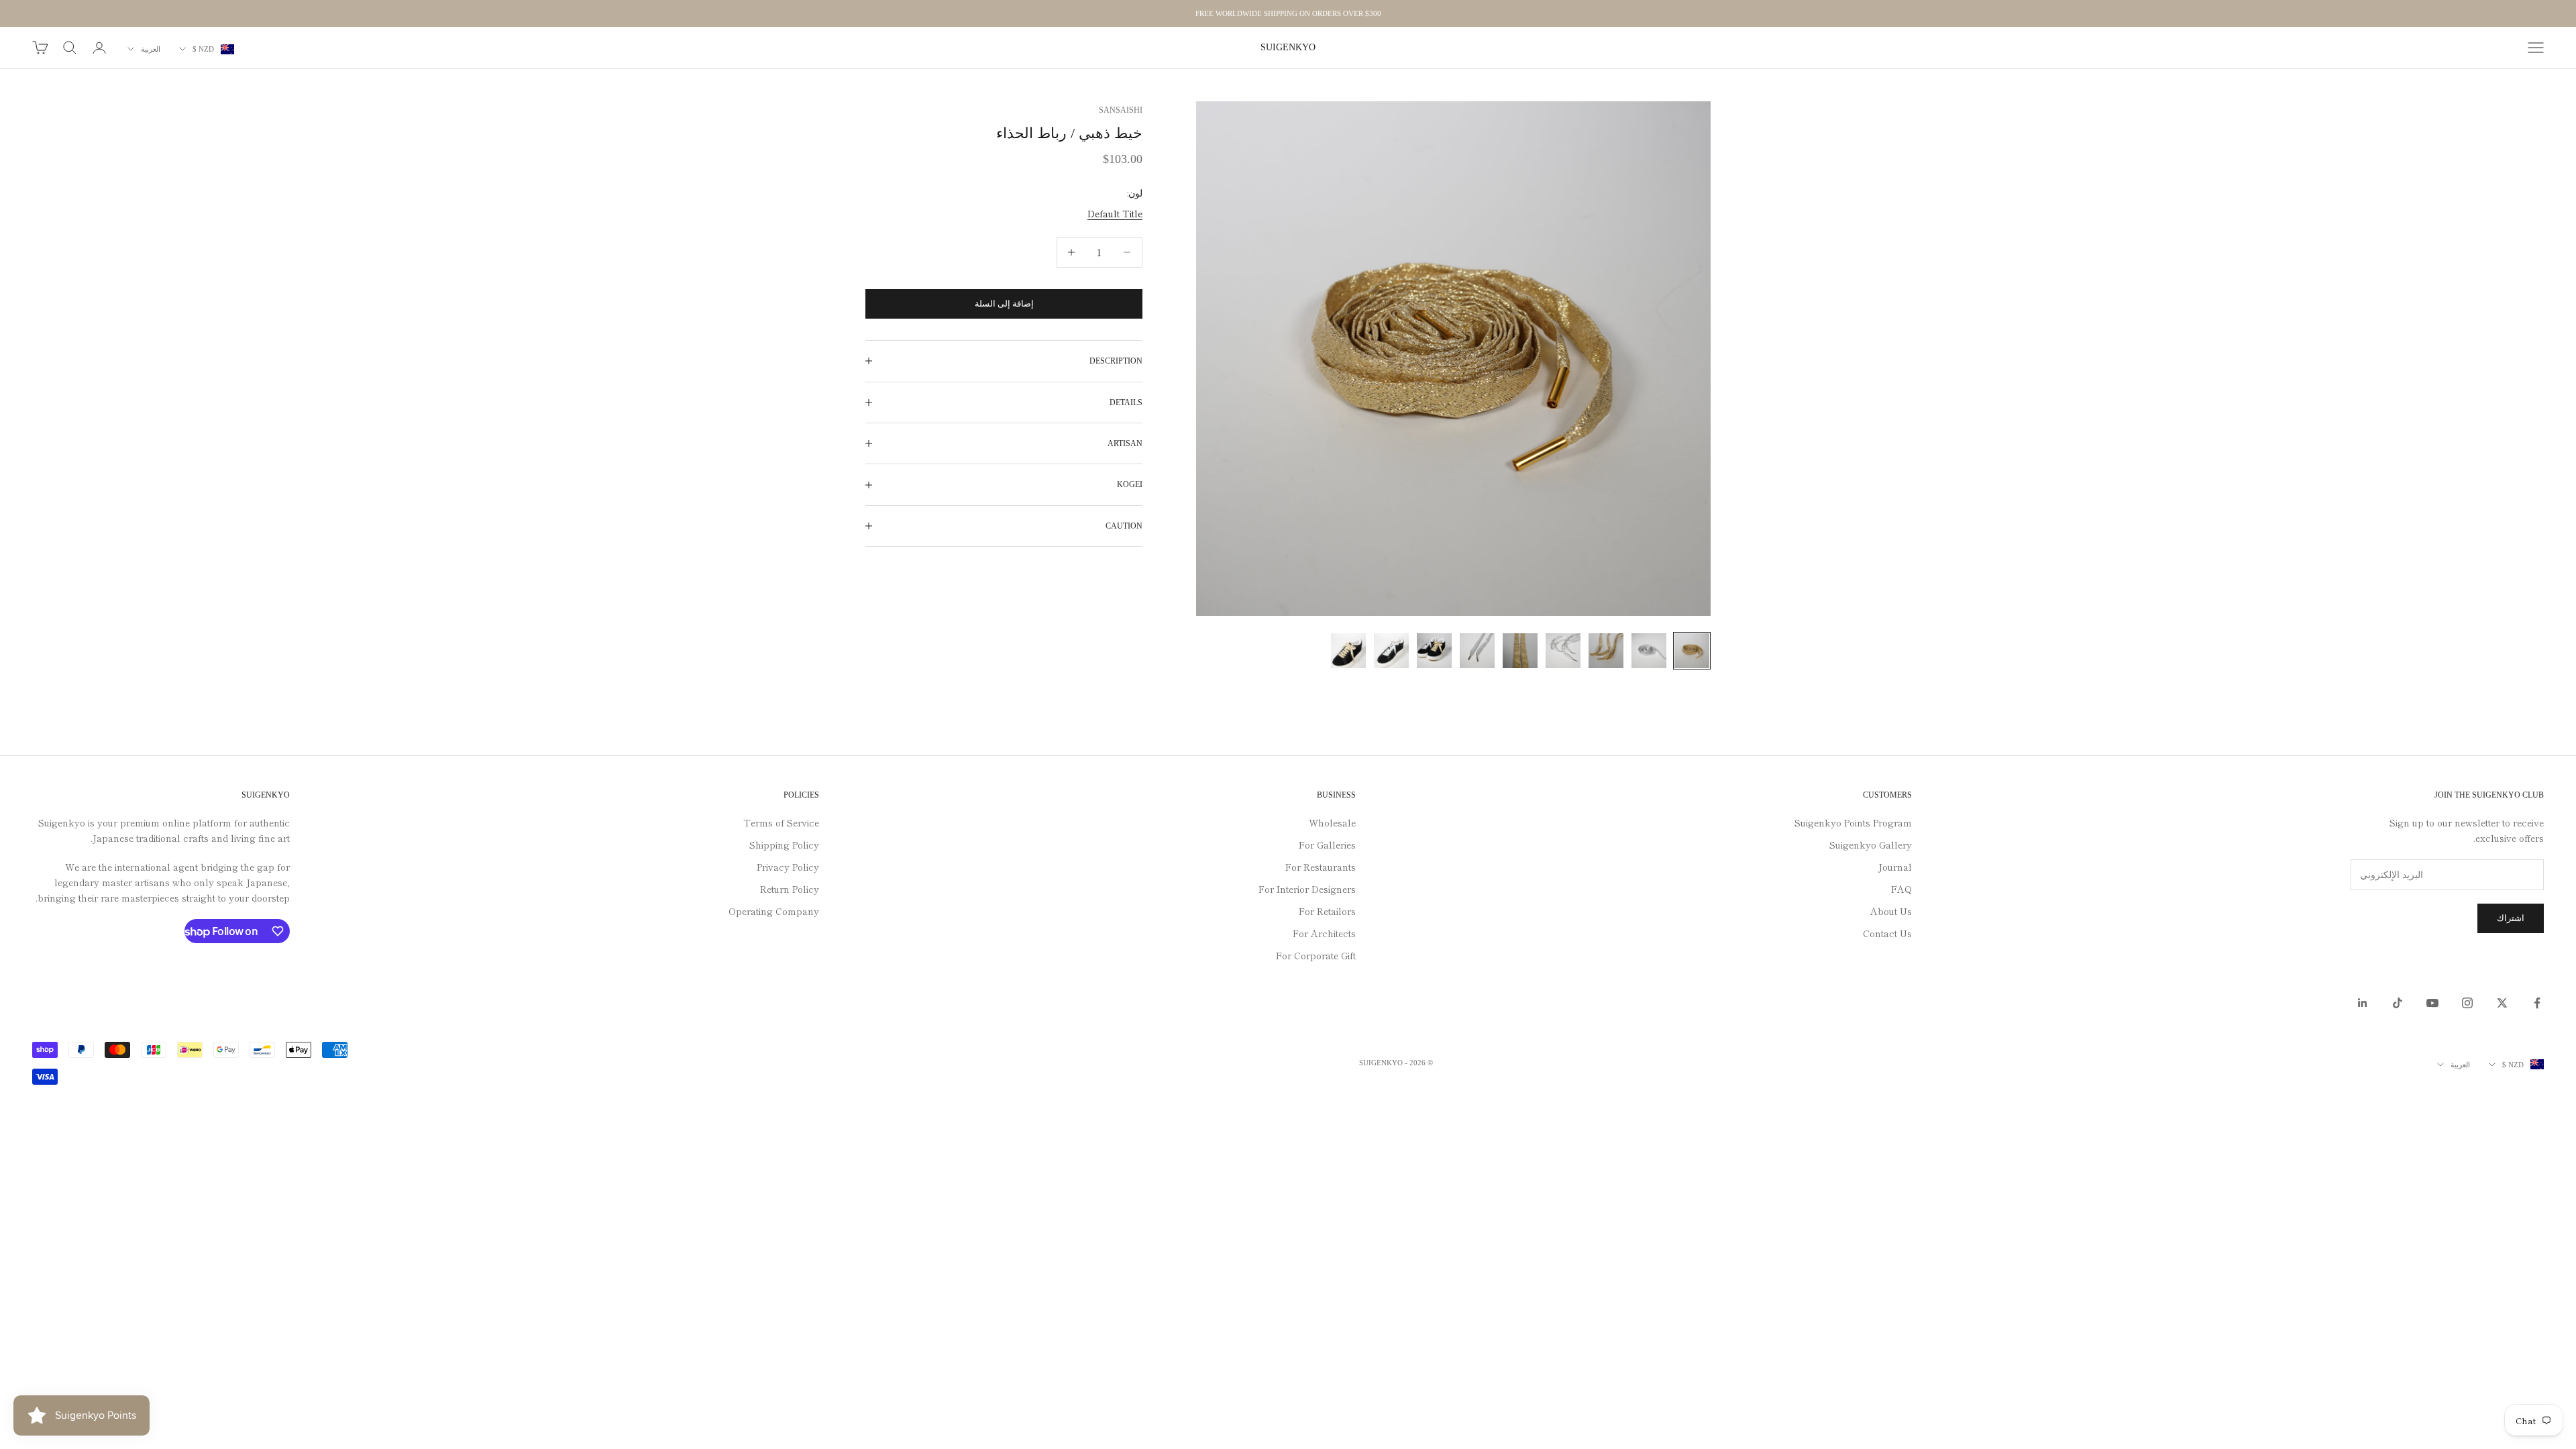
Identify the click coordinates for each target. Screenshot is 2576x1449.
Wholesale (1332, 822)
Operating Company (774, 911)
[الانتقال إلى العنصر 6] (1477, 651)
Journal (1895, 867)
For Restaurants (1321, 867)
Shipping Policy (784, 845)
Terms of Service (781, 822)
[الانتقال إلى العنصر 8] (1391, 651)
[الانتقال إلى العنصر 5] (1520, 651)
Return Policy (790, 889)
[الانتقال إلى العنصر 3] (1606, 651)
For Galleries (1327, 845)
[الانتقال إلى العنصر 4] (1563, 651)
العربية (151, 49)
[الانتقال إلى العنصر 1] (1692, 651)
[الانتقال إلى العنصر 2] (1649, 651)
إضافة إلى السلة (1004, 304)
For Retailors (1327, 911)
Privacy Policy (788, 867)
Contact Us (1887, 933)
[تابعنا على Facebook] (2537, 1003)
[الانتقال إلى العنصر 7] (1434, 651)
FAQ (1901, 889)
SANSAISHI (1121, 110)
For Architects (1324, 933)
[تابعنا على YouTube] (2432, 1003)
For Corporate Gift (1316, 955)
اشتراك (2511, 918)
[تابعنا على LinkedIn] (2363, 1003)
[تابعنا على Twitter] (2502, 1003)
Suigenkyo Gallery (1871, 845)
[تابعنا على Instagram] (2467, 1003)
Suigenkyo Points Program (1853, 822)
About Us (1891, 911)
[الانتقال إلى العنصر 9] (1348, 651)
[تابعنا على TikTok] (2398, 1003)
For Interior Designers (1307, 889)
